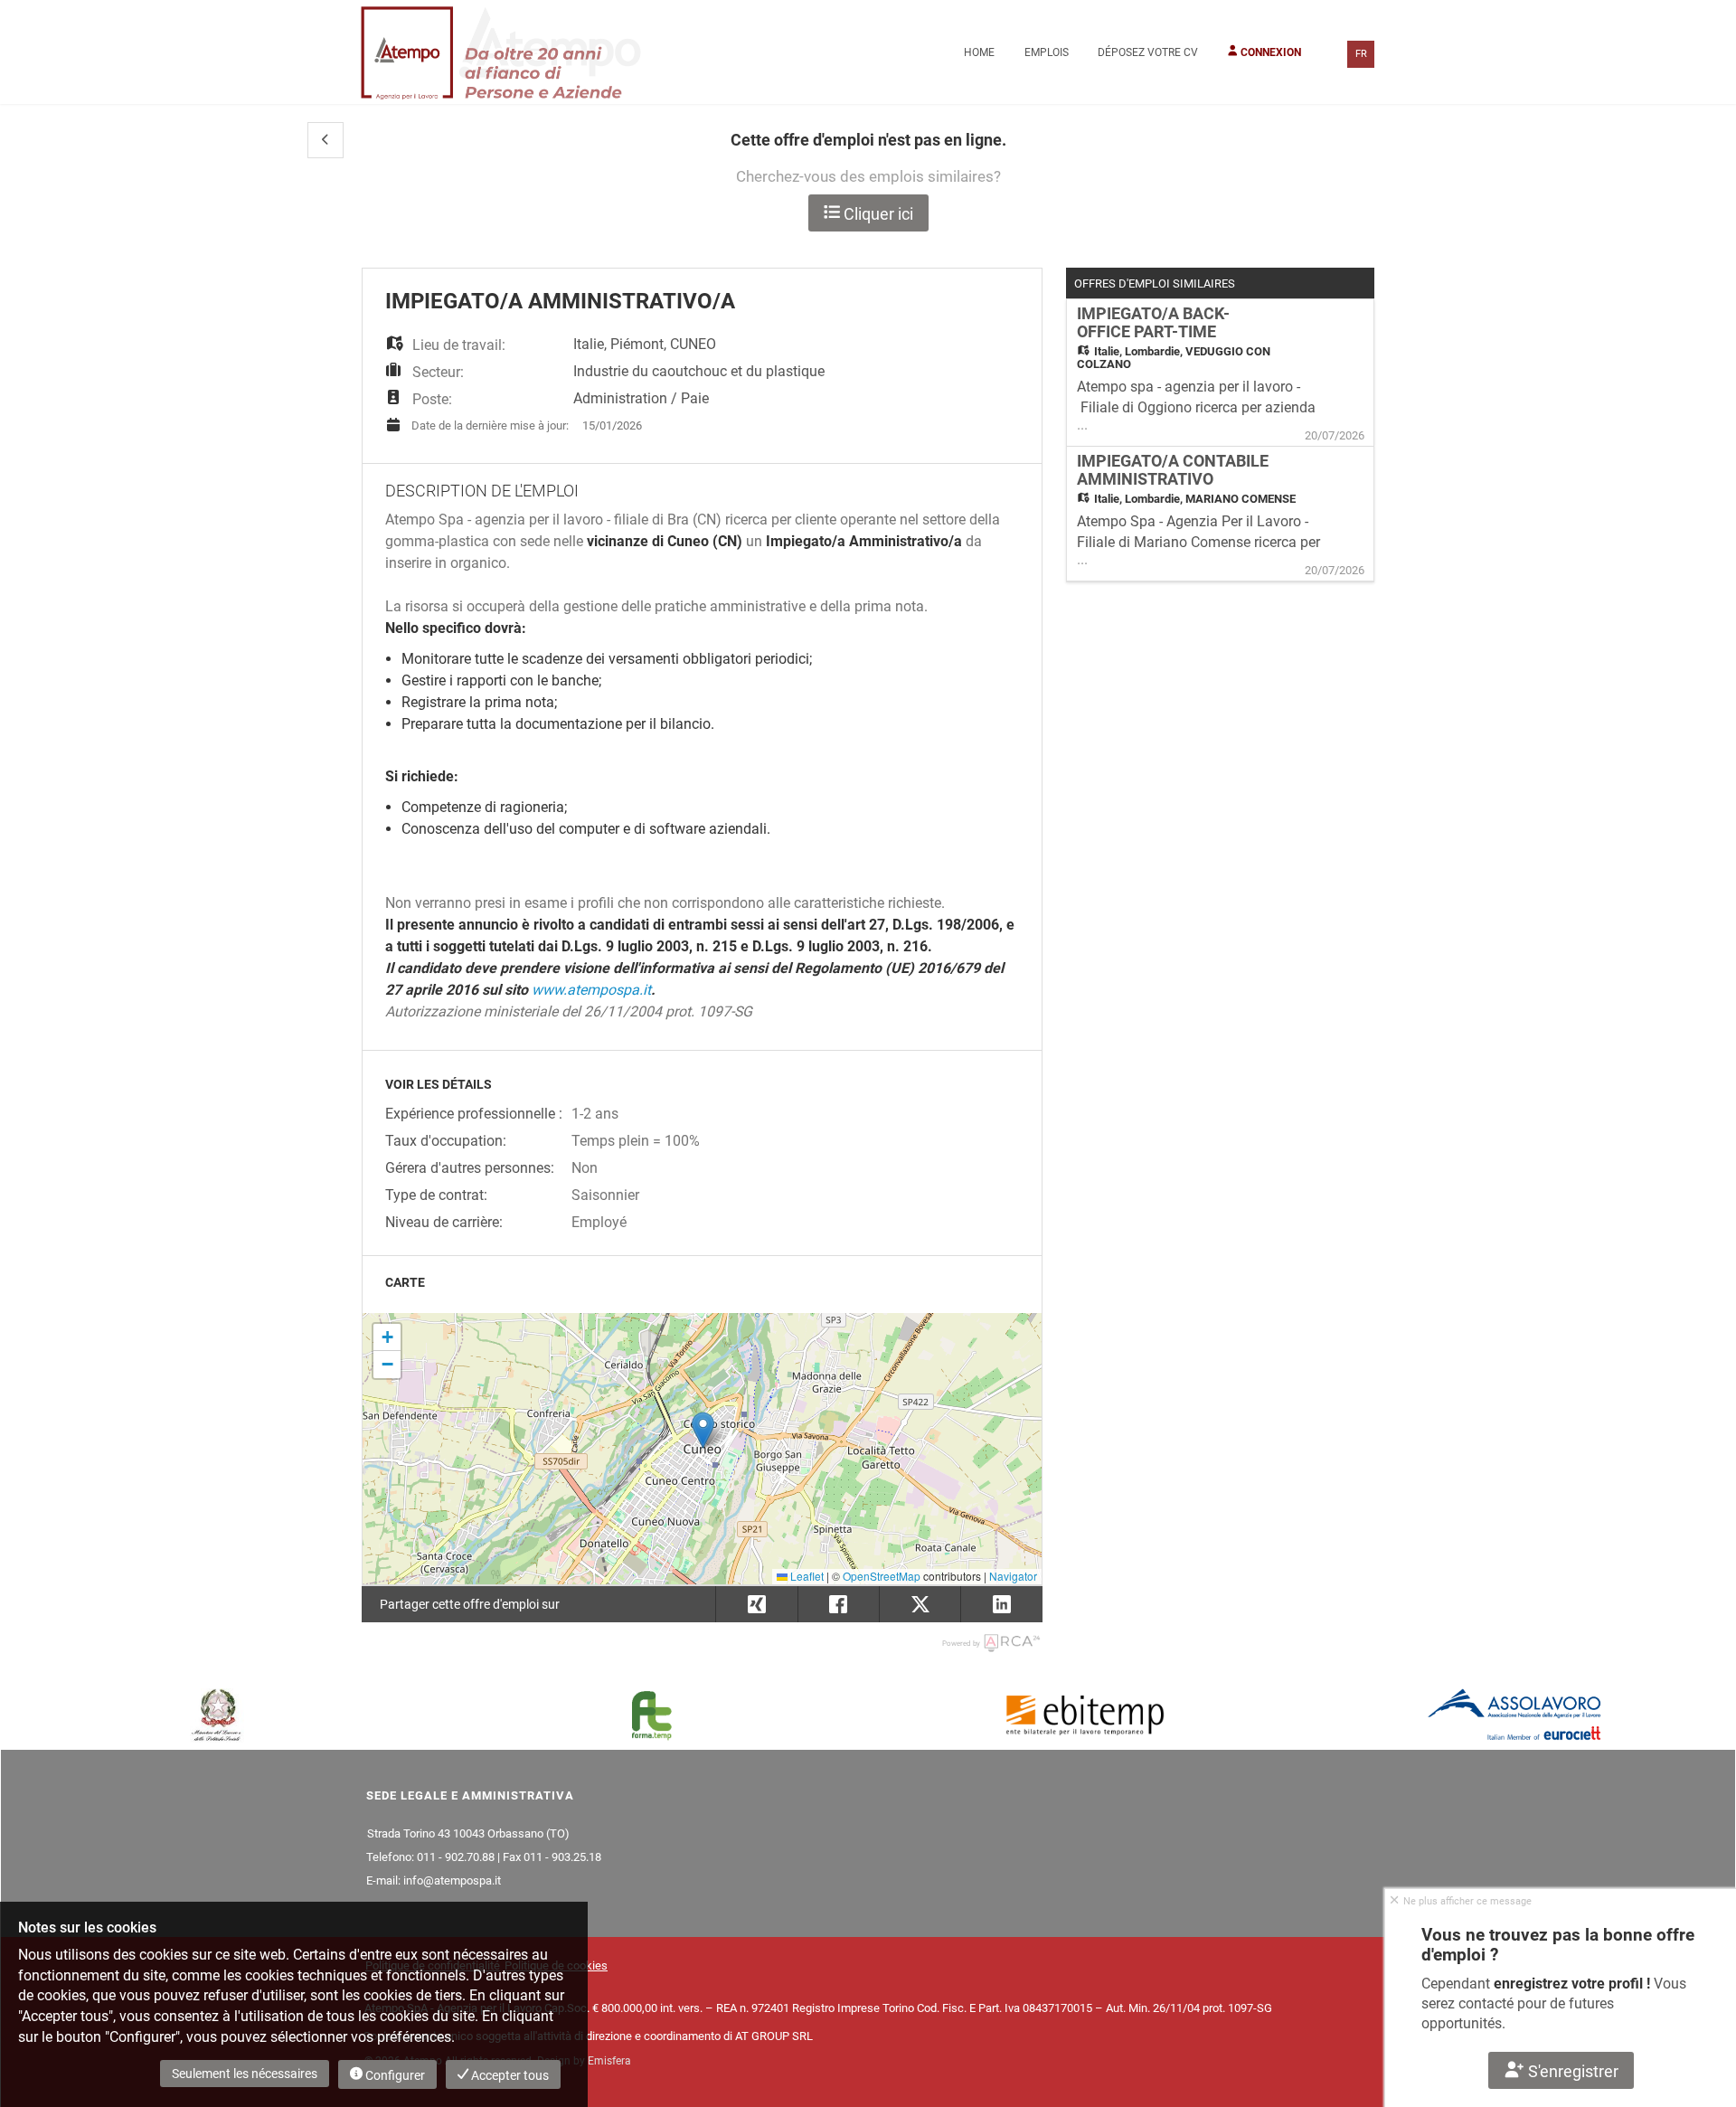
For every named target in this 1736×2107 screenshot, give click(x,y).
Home (979, 52)
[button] (325, 140)
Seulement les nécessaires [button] (245, 2074)
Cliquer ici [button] (877, 214)
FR (1361, 54)
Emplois (1047, 52)
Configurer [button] (394, 2075)
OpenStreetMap (882, 1576)
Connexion (1269, 52)
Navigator (1013, 1576)
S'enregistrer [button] (1571, 2071)
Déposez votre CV (1148, 52)
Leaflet (806, 1576)
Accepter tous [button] (509, 2075)
